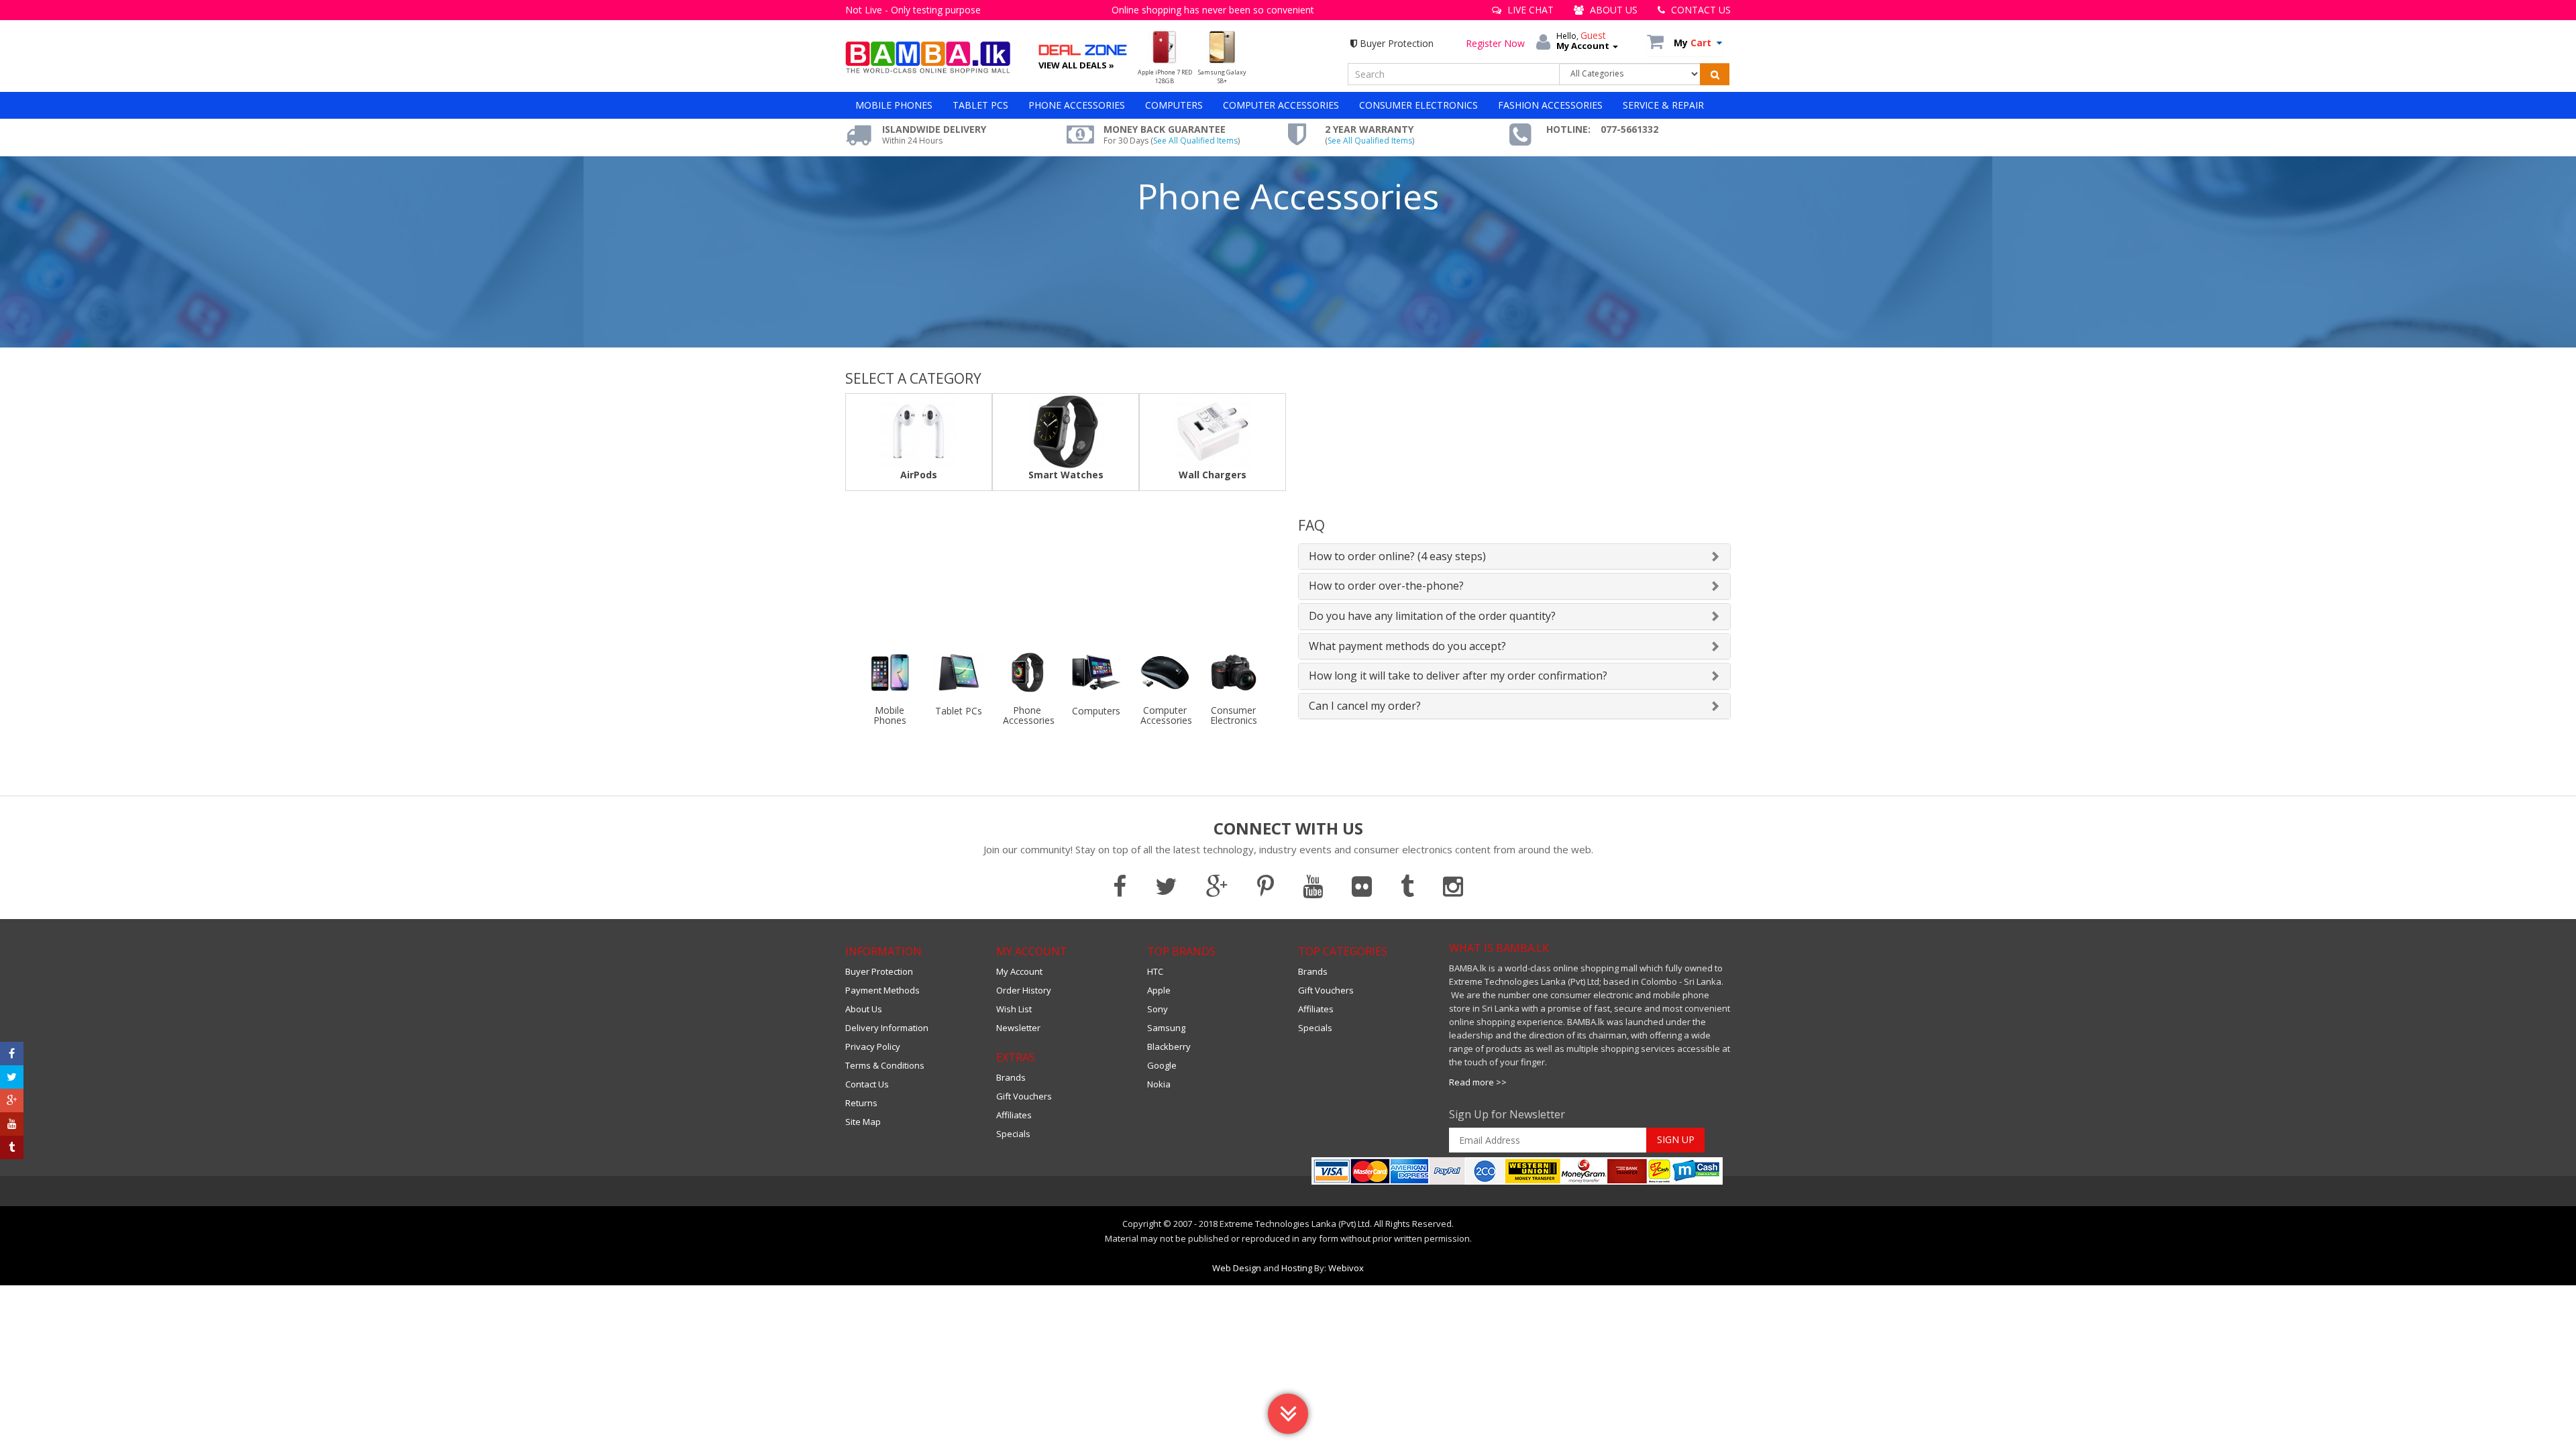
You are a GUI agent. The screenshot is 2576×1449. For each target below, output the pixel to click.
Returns (861, 1103)
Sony (1158, 1009)
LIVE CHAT (1529, 10)
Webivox (1346, 1268)
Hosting (1297, 1268)
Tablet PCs (980, 105)
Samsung (1166, 1028)
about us (1612, 10)
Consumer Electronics (1418, 105)
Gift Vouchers (1024, 1096)
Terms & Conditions (885, 1065)
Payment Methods (882, 990)
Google (1162, 1065)
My (1693, 43)
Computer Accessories (1281, 105)
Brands (1011, 1077)
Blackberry (1169, 1046)
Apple (1159, 990)
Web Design (1237, 1268)
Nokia (1159, 1084)
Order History (1024, 990)
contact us (1700, 10)
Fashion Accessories (1550, 105)
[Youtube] (12, 1124)
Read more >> (1478, 1082)
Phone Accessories (1077, 105)
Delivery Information (887, 1028)
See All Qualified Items (1195, 141)
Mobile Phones (894, 105)
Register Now (1495, 43)
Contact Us (867, 1084)
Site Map (863, 1122)
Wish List (1014, 1009)
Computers (1174, 105)
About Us (864, 1009)
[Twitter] (12, 1077)
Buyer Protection (1395, 43)
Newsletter (1018, 1028)
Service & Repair (1663, 105)
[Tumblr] (12, 1147)
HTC (1155, 971)
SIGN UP (1676, 1139)
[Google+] (12, 1101)
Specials (1013, 1134)
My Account (1019, 971)
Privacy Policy (873, 1046)
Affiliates (1014, 1115)
